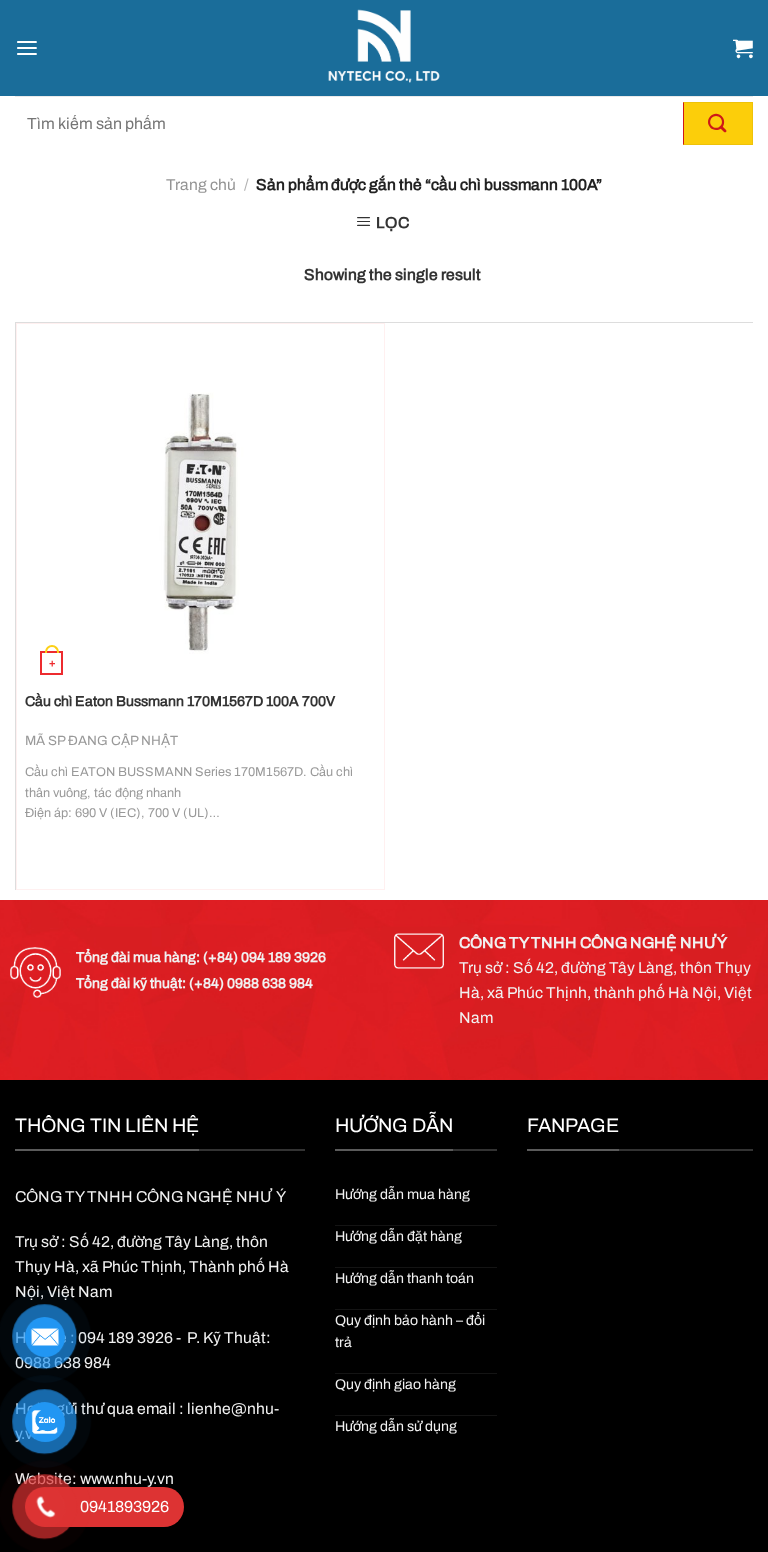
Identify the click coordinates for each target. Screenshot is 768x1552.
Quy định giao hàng (395, 1384)
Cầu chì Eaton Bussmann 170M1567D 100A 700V (180, 701)
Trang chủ (201, 184)
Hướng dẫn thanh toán (404, 1278)
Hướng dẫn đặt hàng (398, 1236)
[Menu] (27, 48)
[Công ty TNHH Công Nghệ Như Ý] (384, 48)
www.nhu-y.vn (127, 1478)
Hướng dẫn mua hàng (402, 1194)
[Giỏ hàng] (743, 48)
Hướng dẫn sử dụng (396, 1426)
